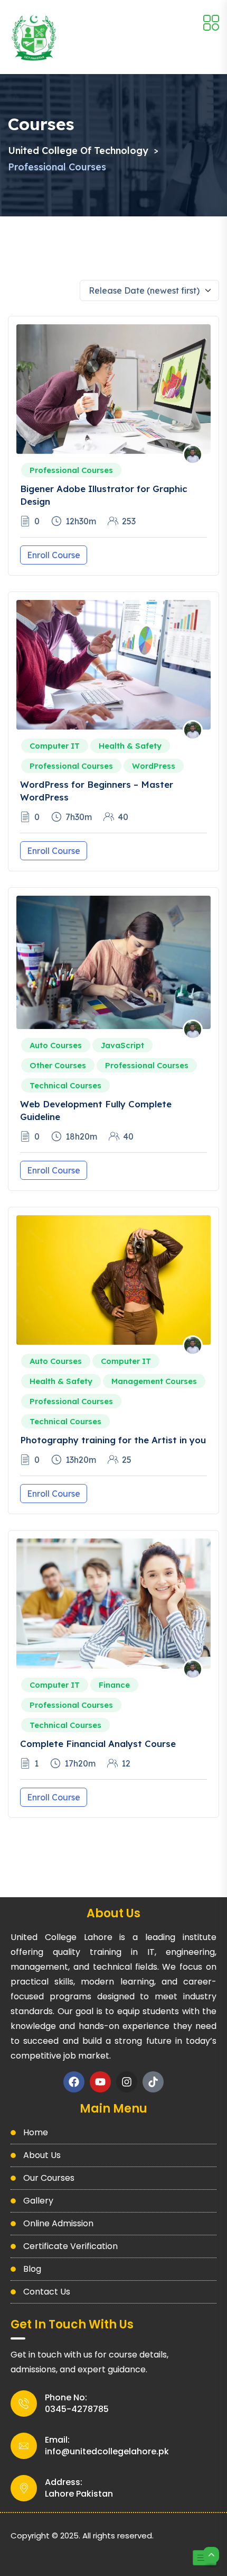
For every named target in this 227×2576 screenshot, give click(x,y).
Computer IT (55, 746)
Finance (114, 1685)
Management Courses (154, 1381)
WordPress (154, 766)
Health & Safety (130, 746)
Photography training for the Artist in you (113, 1440)
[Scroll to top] (211, 2555)
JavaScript (122, 1045)
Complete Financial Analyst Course (98, 1744)
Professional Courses (71, 470)
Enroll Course (54, 555)
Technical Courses (65, 1085)
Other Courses (58, 1065)
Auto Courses (56, 1045)
